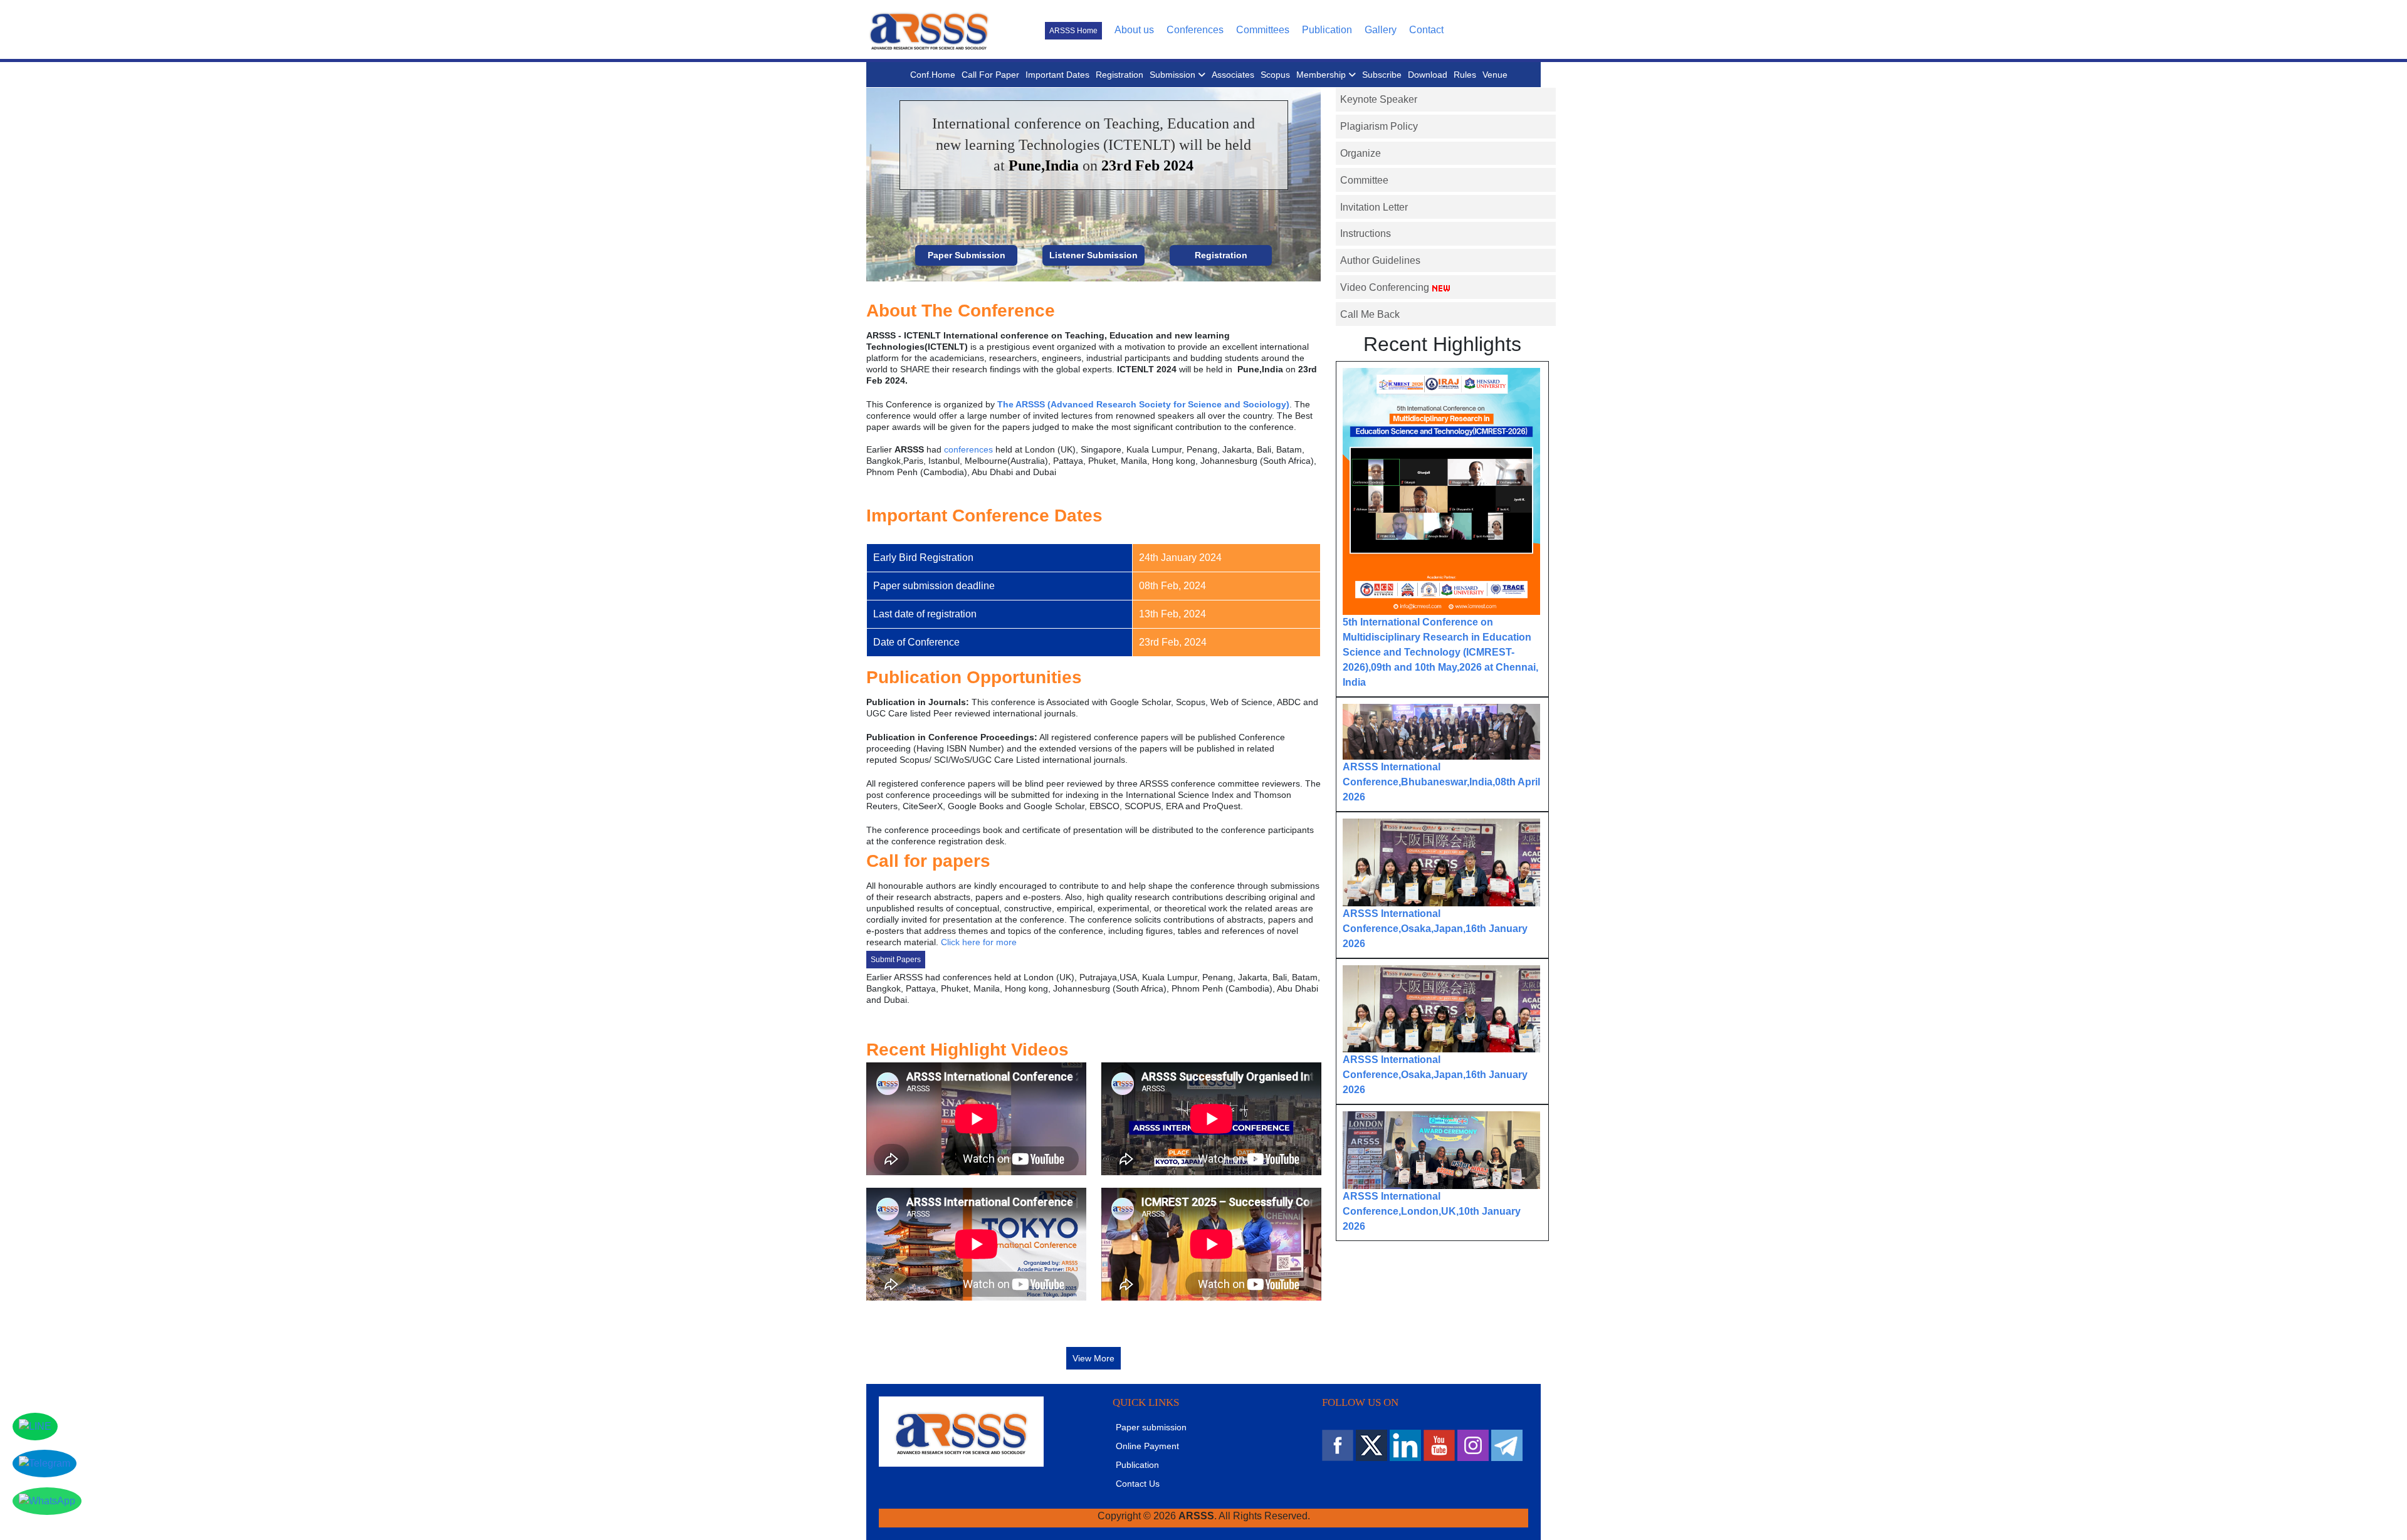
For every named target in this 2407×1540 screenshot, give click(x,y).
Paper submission (1151, 1427)
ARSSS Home (1073, 31)
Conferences (1195, 30)
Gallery (1381, 30)
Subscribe (1382, 75)
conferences (968, 449)
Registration (1120, 75)
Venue (1495, 75)
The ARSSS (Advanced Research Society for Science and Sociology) (1143, 404)
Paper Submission (967, 255)
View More (1093, 1358)
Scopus (1275, 75)
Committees (1263, 30)
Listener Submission (1093, 255)
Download (1428, 75)
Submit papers (896, 960)
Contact (1426, 30)
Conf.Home (933, 75)
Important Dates (1057, 75)
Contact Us (1138, 1484)
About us (1134, 30)
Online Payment (1147, 1446)
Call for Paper (990, 75)
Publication (1327, 30)
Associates (1233, 75)
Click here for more (979, 942)
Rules (1465, 75)
